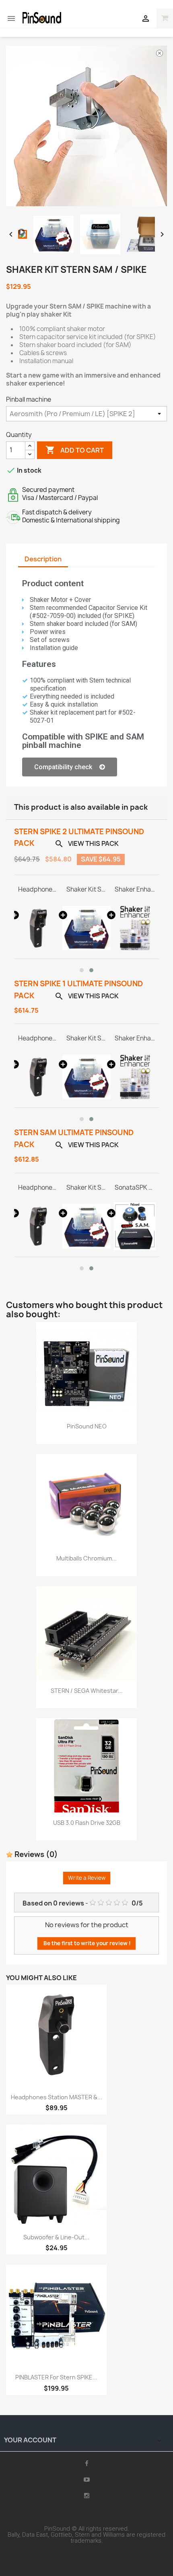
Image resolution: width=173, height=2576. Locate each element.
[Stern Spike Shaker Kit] (86, 928)
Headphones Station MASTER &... (57, 2097)
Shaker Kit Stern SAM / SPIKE (86, 890)
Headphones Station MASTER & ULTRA (38, 890)
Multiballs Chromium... (86, 1558)
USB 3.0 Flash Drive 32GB (87, 1823)
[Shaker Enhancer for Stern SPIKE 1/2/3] (135, 928)
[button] (70, 767)
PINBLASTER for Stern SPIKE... (56, 2377)
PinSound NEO (87, 1426)
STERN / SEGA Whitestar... (87, 1691)
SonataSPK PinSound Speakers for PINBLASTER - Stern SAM (135, 1188)
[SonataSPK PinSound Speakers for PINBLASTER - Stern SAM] (135, 1226)
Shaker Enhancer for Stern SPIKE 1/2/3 (135, 890)
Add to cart (75, 450)
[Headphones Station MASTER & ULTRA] (38, 928)
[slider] (86, 200)
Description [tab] (43, 559)
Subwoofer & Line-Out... (56, 2237)
